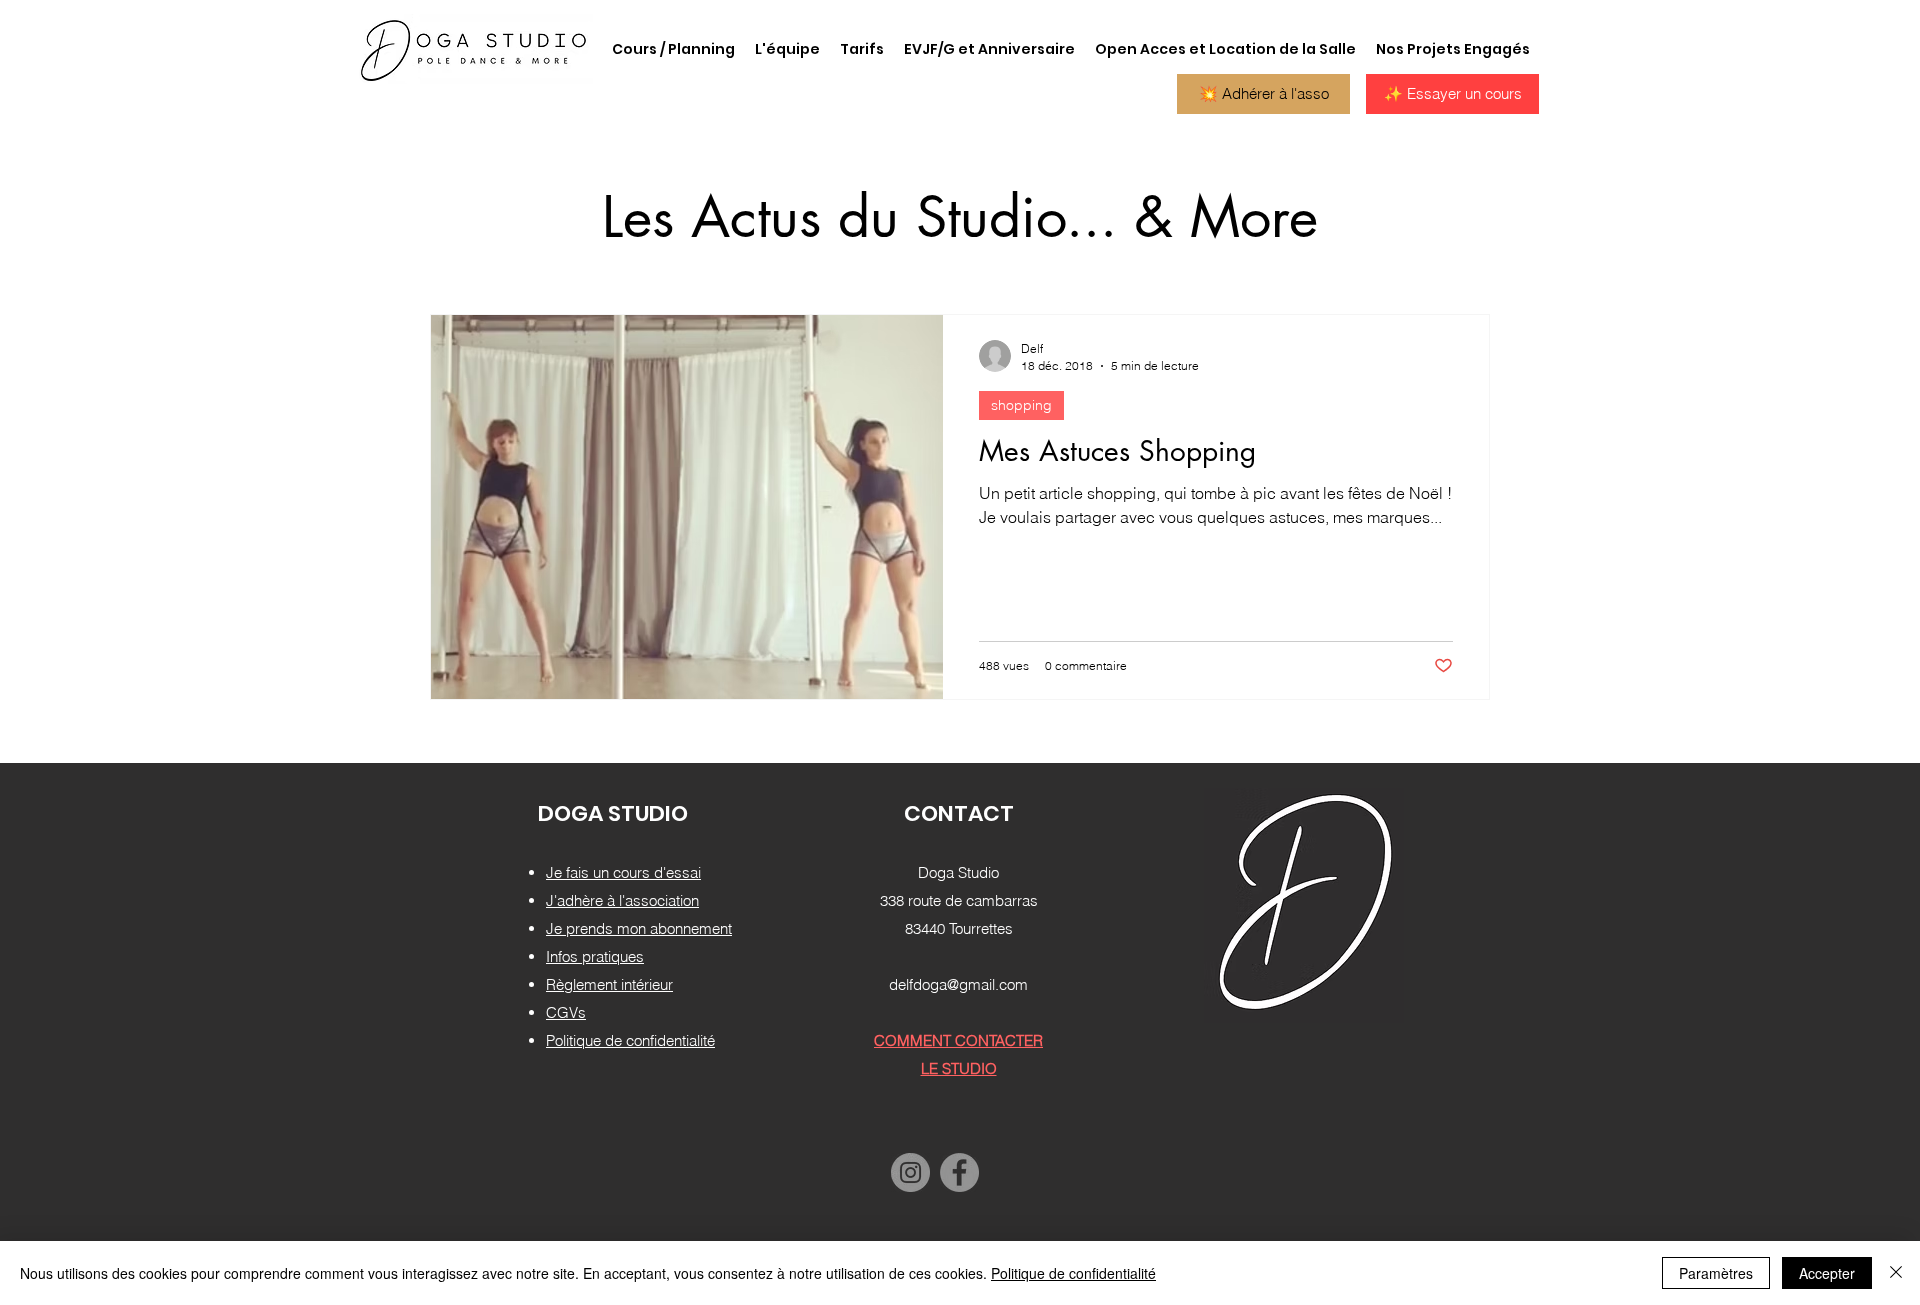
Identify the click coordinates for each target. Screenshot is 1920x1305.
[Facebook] (959, 1172)
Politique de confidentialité (1073, 1273)
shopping (1021, 405)
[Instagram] (910, 1172)
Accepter (1827, 1273)
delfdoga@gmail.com (958, 984)
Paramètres (1716, 1273)
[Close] (1896, 1273)
